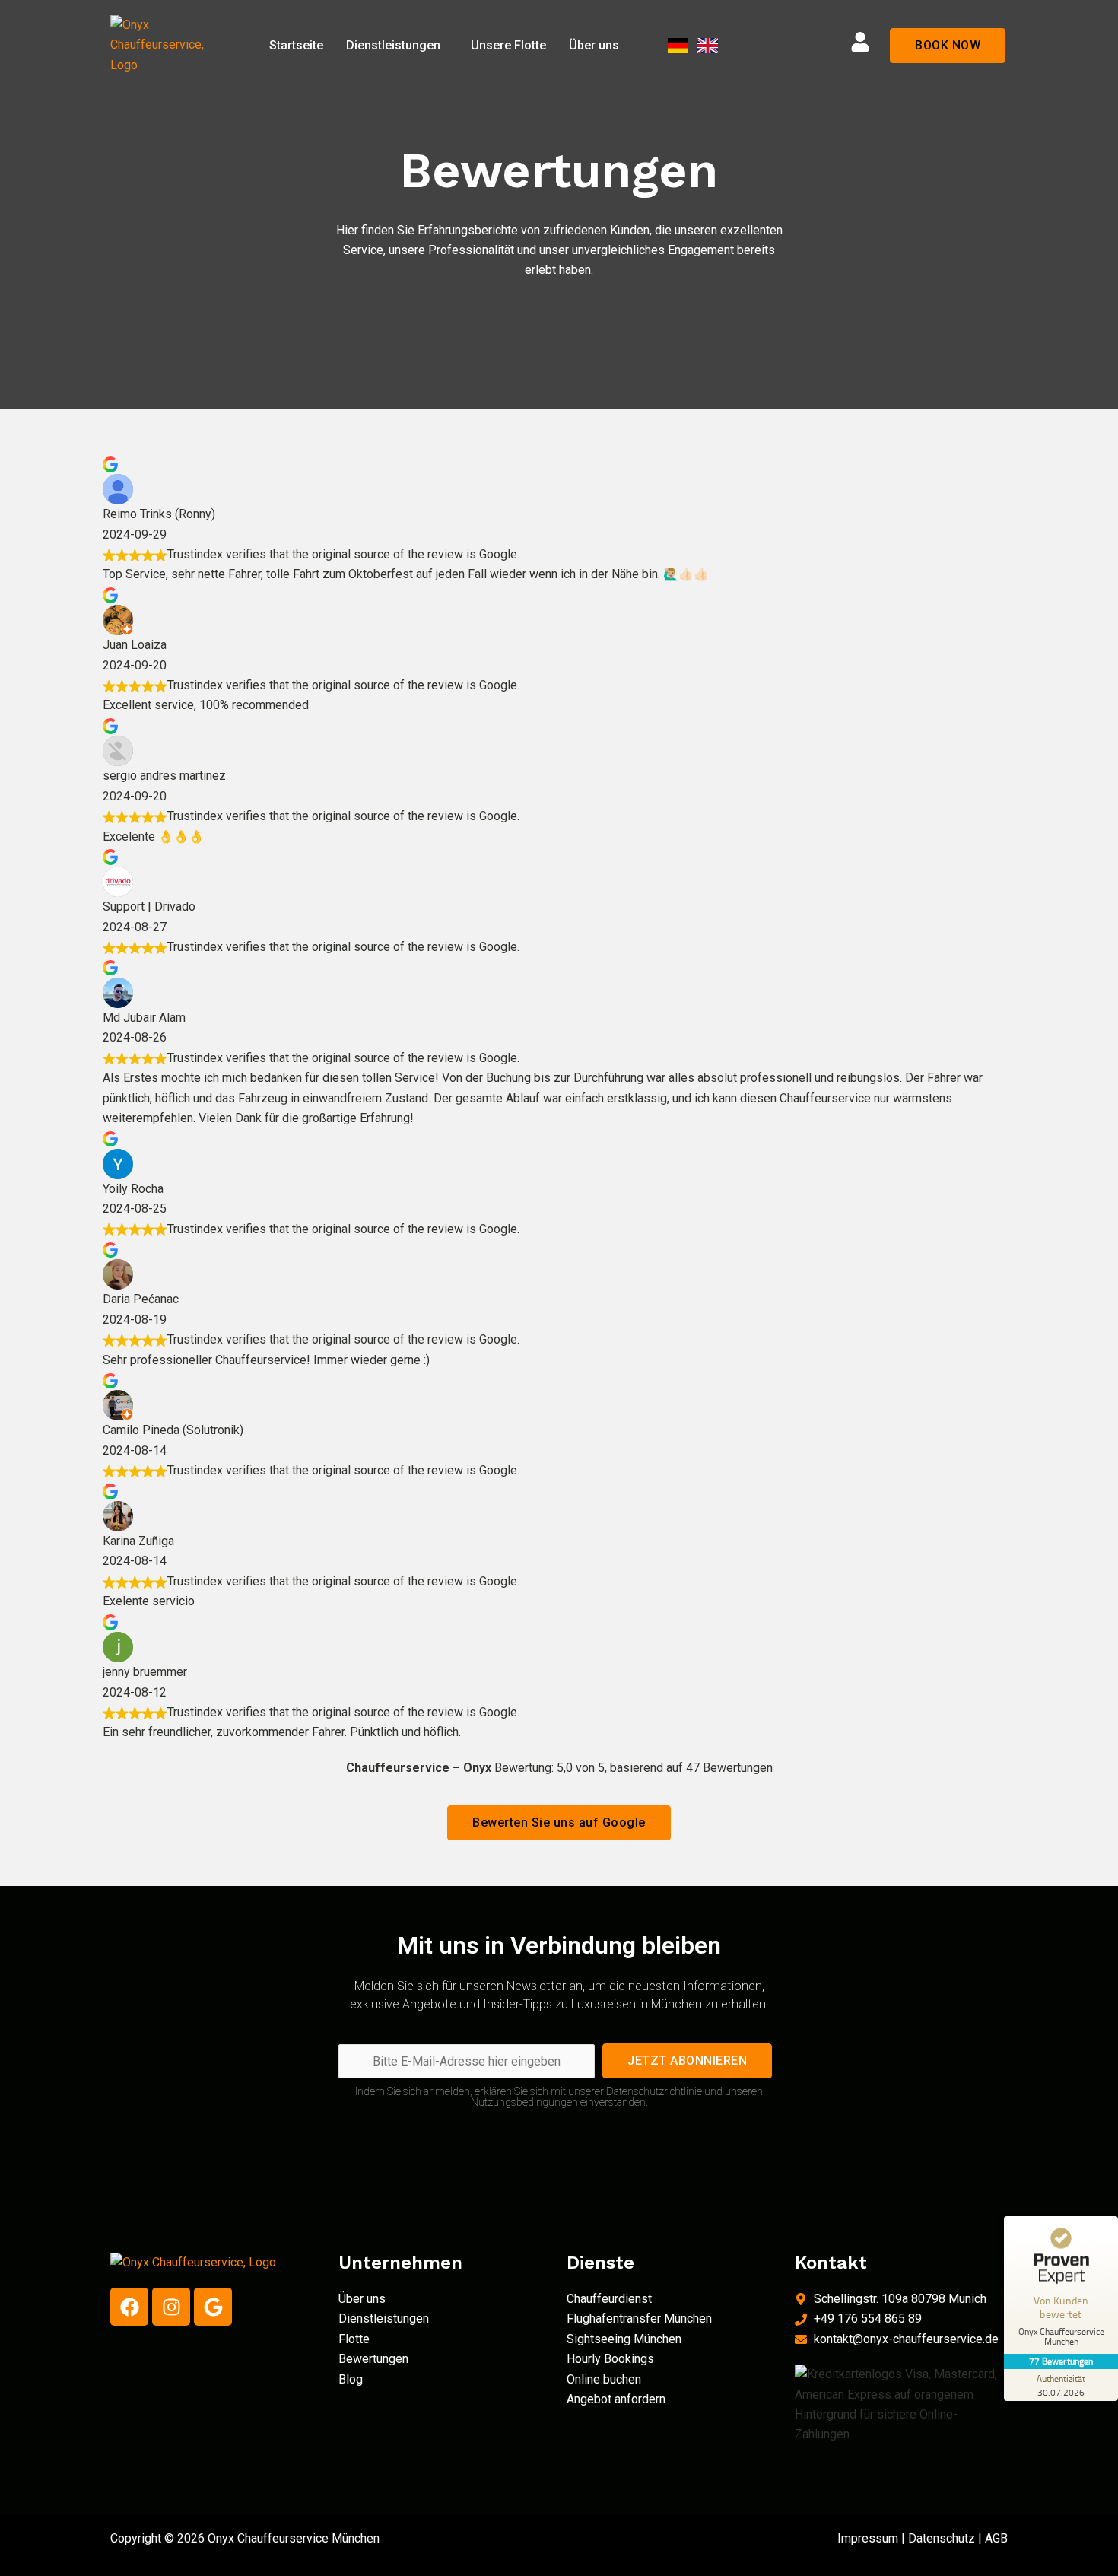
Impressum (868, 2538)
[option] (699, 46)
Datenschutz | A (950, 2538)
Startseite (296, 45)
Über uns (594, 45)
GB (1000, 2538)
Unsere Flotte (508, 45)
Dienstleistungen (393, 45)
